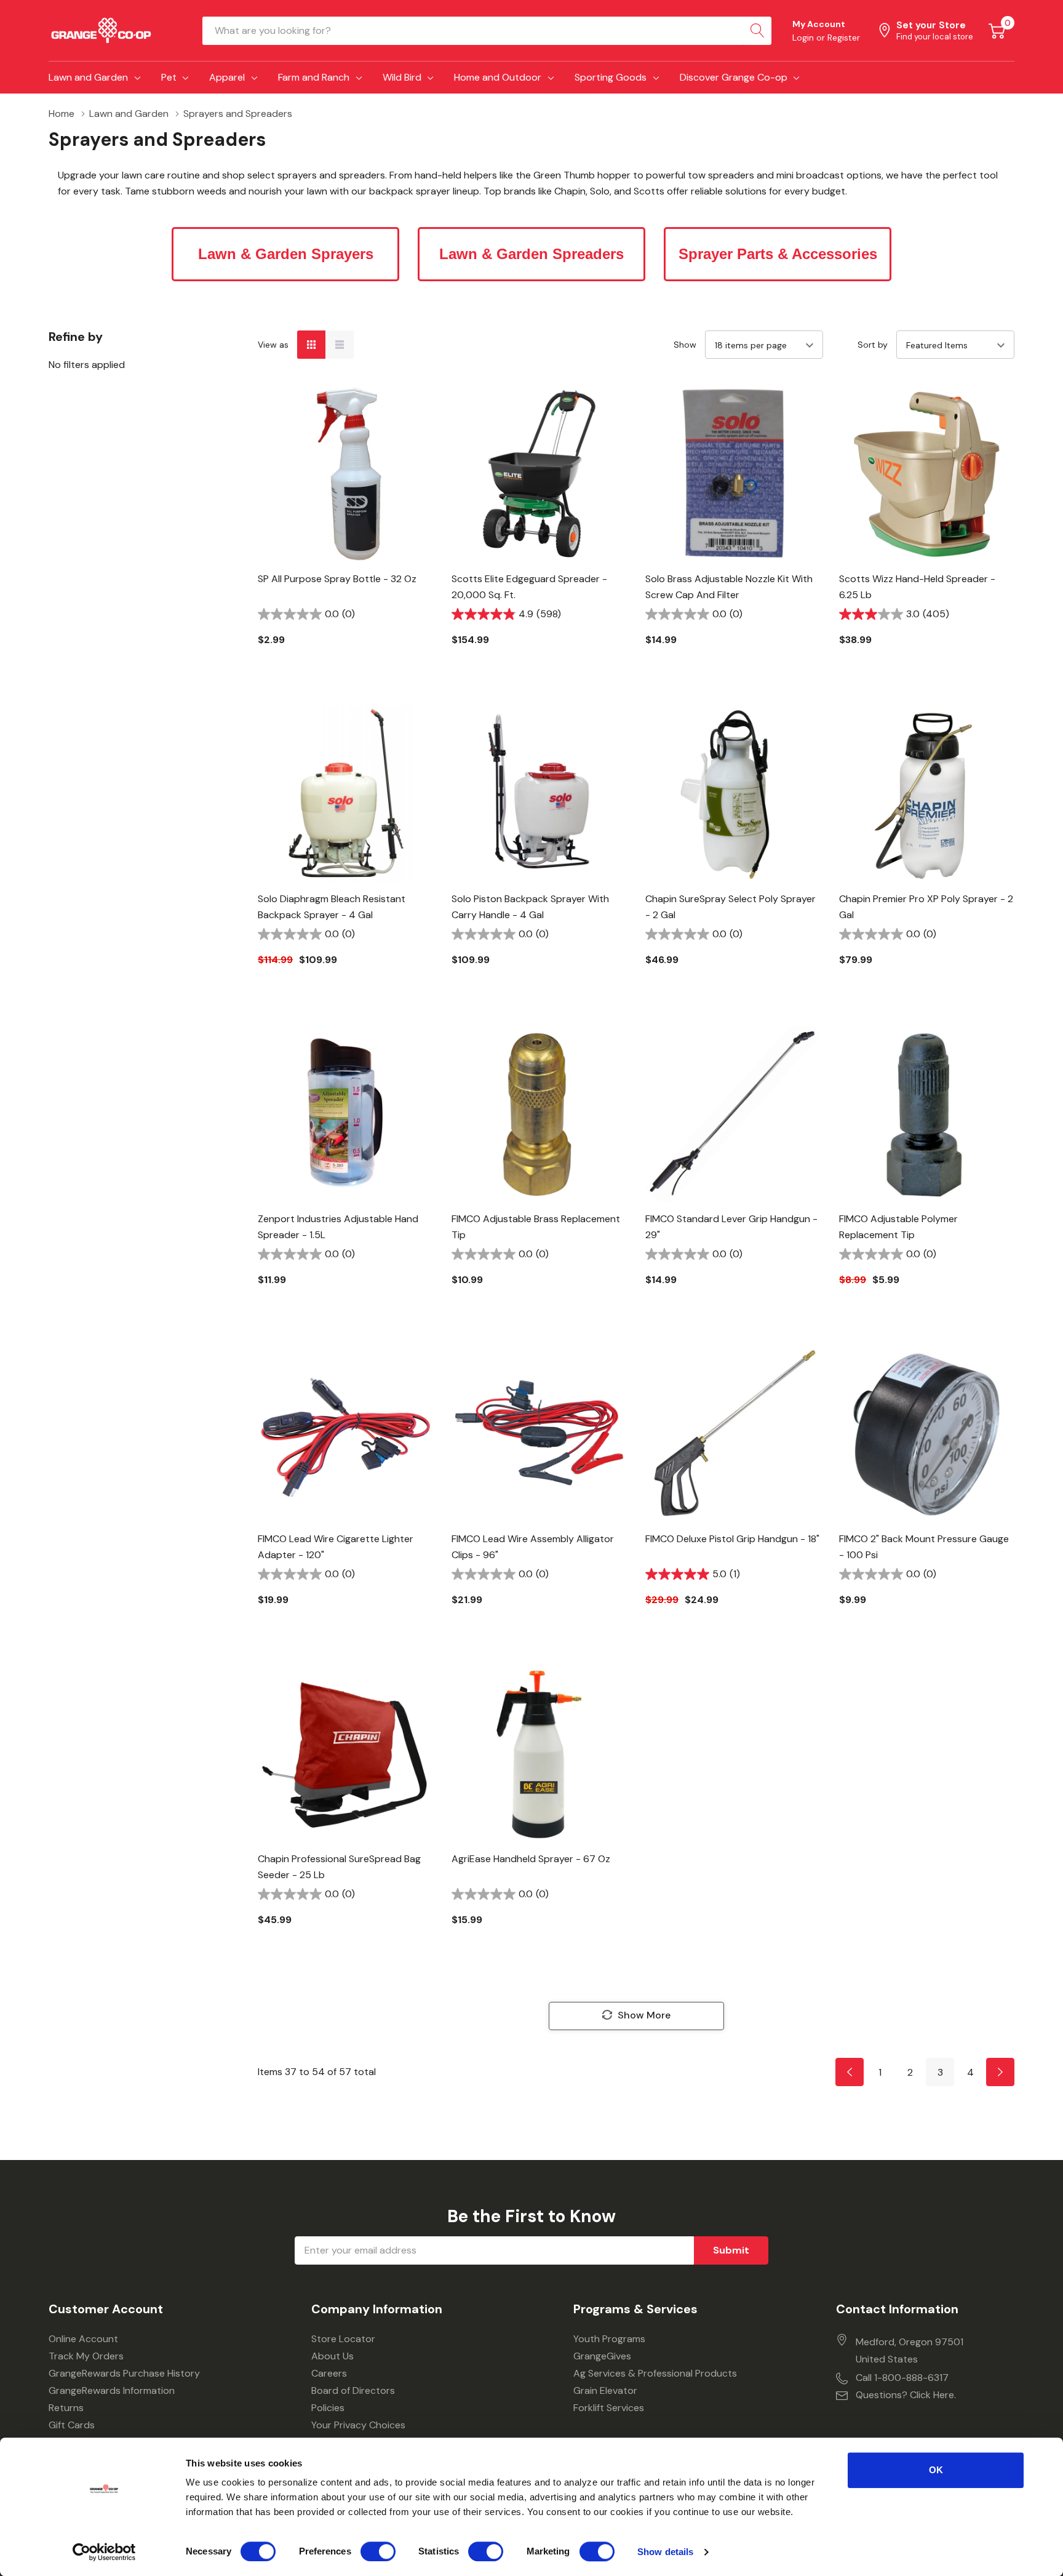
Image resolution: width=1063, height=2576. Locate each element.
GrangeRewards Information (112, 2390)
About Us (332, 2356)
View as (273, 345)
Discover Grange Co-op (734, 77)
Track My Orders (86, 2356)
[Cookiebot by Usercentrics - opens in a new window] (104, 2552)
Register (844, 38)
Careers (329, 2373)
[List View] (340, 345)
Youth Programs (609, 2339)
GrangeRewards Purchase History (124, 2373)
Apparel (227, 77)
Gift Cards (72, 2425)
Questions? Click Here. (906, 2395)
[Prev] (850, 2072)
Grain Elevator (605, 2390)
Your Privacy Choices (358, 2425)
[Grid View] (311, 345)
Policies (328, 2408)
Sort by (873, 345)
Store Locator (343, 2339)
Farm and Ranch (314, 77)
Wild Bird (402, 77)
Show (685, 345)
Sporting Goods (611, 77)
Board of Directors (353, 2390)
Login (804, 38)
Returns (66, 2408)
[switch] (378, 2551)
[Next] (1000, 2072)
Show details (665, 2552)
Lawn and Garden (88, 77)
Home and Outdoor (498, 77)
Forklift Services (609, 2408)
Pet (169, 77)
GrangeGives (602, 2356)
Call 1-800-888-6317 (902, 2378)
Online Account (83, 2339)
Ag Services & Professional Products (655, 2373)
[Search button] (757, 31)
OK (936, 2470)
